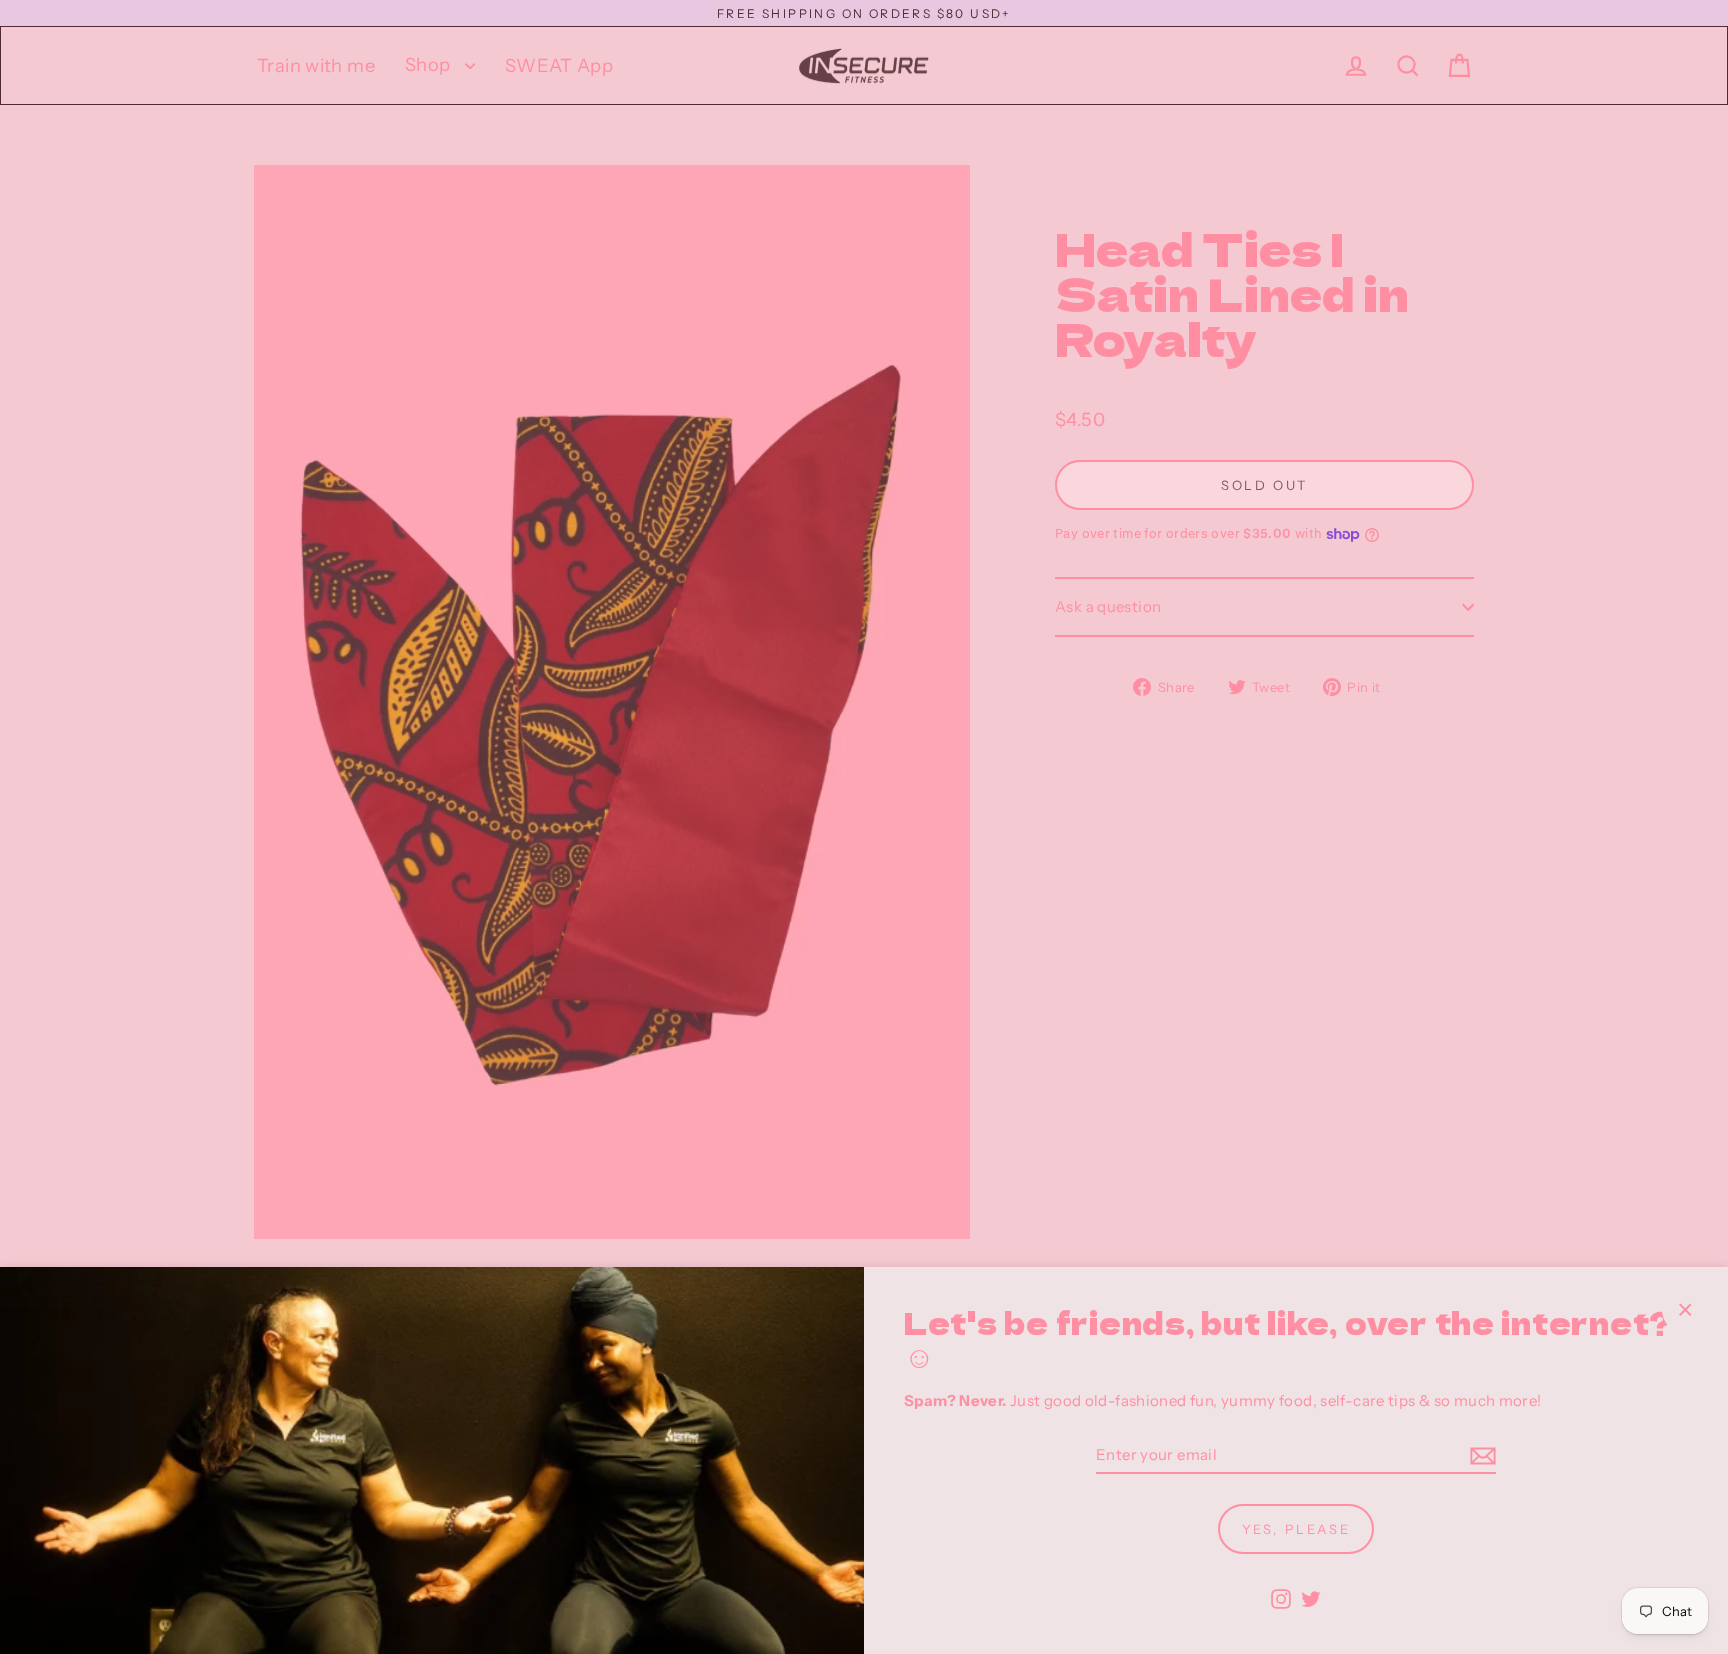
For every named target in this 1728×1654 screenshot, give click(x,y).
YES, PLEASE (1296, 1529)
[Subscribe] (1480, 1456)
